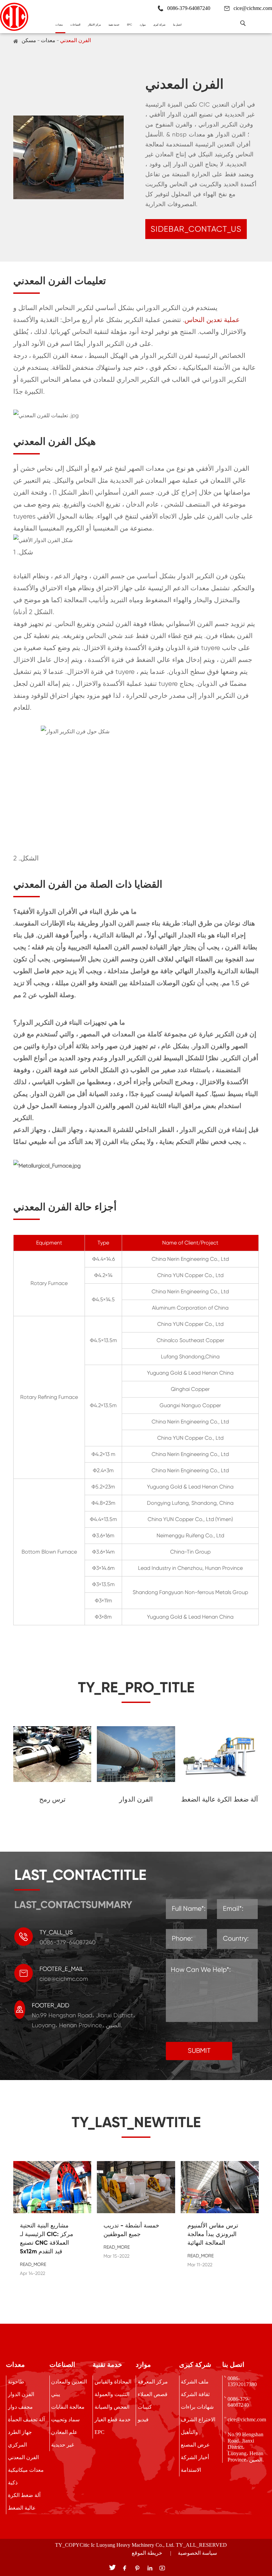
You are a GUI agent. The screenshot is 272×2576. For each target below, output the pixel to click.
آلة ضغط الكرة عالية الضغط (220, 1799)
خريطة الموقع (147, 2553)
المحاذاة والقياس (113, 2382)
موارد (143, 25)
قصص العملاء (153, 2394)
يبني (56, 2394)
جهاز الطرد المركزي (20, 2438)
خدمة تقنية (114, 25)
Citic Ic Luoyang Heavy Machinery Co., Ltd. (127, 2545)
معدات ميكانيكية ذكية (26, 2476)
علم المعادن (64, 2432)
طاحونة (16, 2382)
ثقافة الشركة (195, 2394)
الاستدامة (191, 2470)
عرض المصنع (195, 2445)
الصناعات (75, 25)
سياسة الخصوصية (197, 2553)
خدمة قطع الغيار (113, 2419)
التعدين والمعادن (69, 2382)
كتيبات (145, 2407)
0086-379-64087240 (238, 2402)
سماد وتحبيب (65, 2419)
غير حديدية (63, 2445)
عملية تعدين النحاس (212, 320)
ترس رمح (52, 1799)
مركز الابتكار (94, 25)
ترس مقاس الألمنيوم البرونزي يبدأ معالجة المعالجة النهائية (213, 2234)
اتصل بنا (177, 25)
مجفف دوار (20, 2407)
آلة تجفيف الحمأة (26, 2419)
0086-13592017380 (242, 2381)
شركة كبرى (159, 25)
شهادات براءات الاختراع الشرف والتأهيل (198, 2419)
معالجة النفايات (68, 2407)
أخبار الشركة (195, 2457)
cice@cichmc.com (253, 8)
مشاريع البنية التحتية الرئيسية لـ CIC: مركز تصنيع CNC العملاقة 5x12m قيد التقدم (47, 2238)
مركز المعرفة (153, 2382)
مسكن (29, 40)
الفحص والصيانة (112, 2407)
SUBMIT (199, 2051)
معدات (59, 25)
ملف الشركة (195, 2382)
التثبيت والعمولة (112, 2394)
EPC (130, 25)
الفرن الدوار (136, 1799)
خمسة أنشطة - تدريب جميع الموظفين (131, 2230)
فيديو (143, 2419)
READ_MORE (33, 2264)
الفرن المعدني (75, 40)
